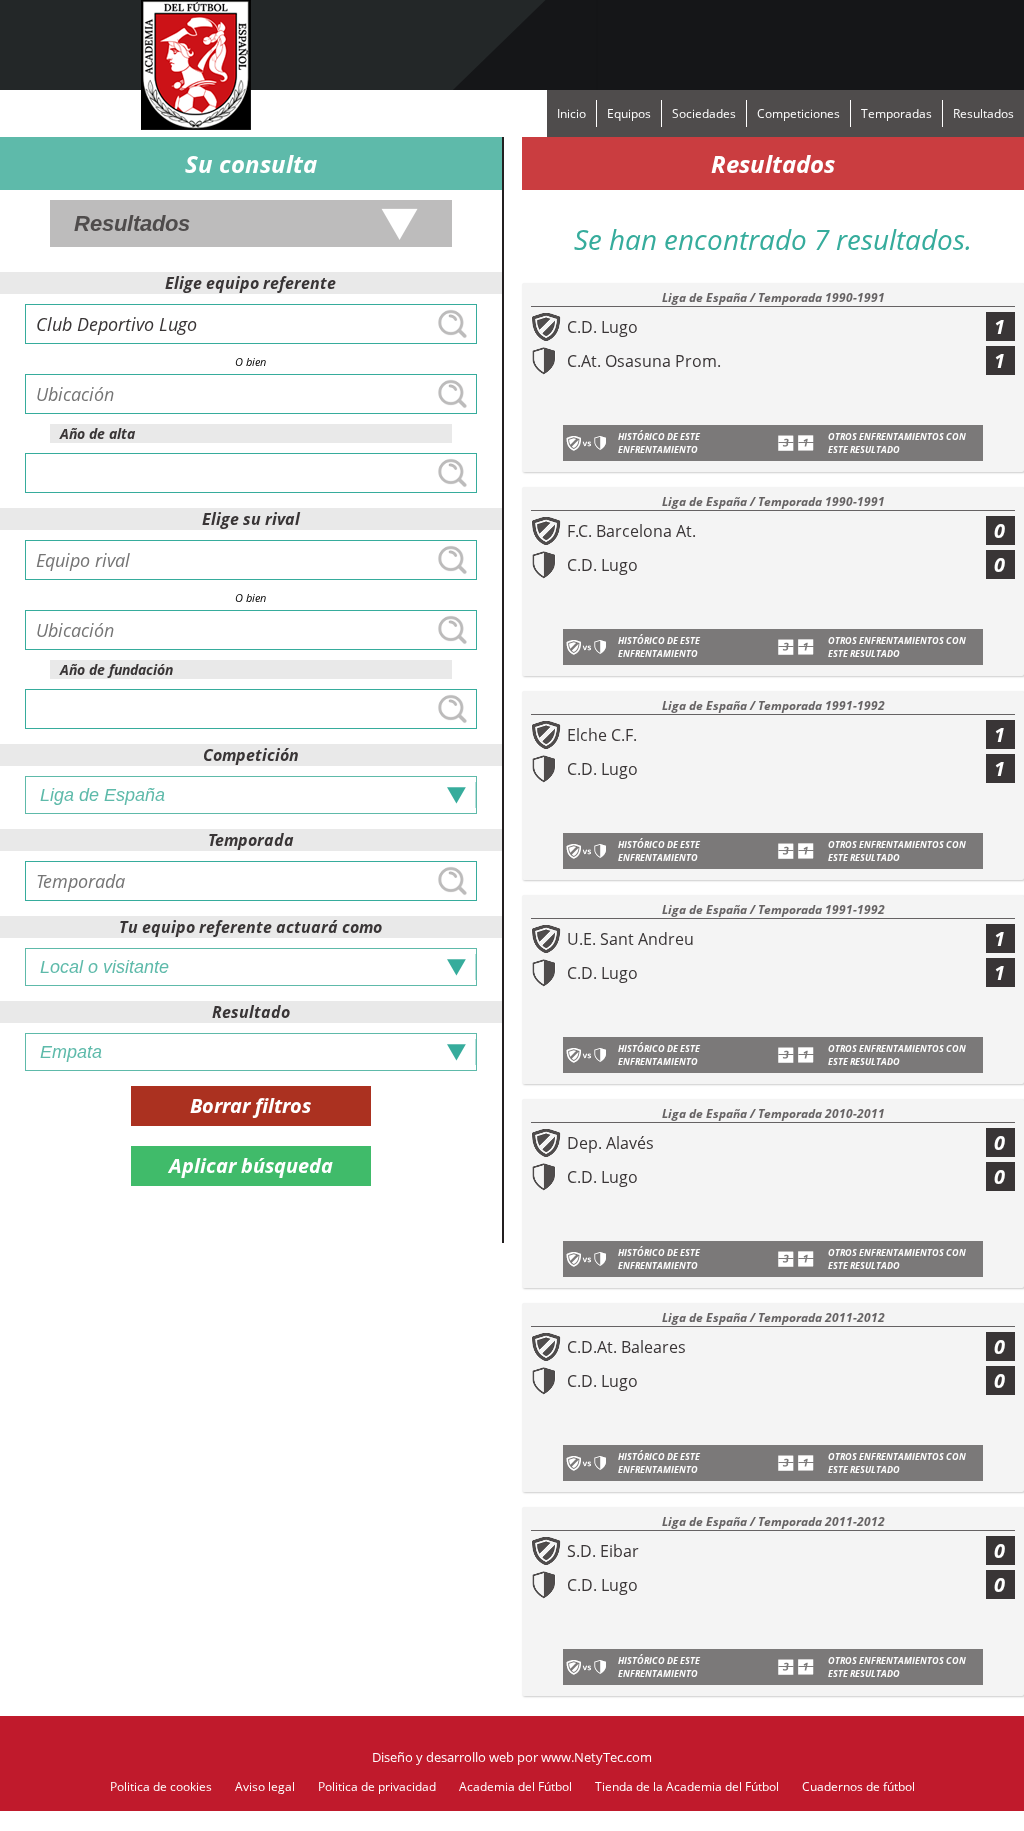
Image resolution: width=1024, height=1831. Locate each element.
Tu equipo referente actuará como (250, 927)
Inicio (571, 113)
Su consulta (251, 163)
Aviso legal (265, 1786)
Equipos (629, 113)
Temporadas (896, 113)
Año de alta (97, 433)
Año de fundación (116, 669)
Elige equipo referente (250, 283)
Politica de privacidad (377, 1786)
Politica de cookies (161, 1786)
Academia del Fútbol (515, 1786)
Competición (251, 755)
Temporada (251, 840)
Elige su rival (251, 519)
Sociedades (704, 113)
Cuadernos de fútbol (858, 1786)
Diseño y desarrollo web (443, 1757)
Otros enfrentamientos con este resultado (897, 443)
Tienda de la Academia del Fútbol (687, 1786)
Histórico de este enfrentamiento (659, 443)
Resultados (983, 113)
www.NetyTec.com (596, 1757)
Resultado (251, 1012)
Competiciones (798, 113)
